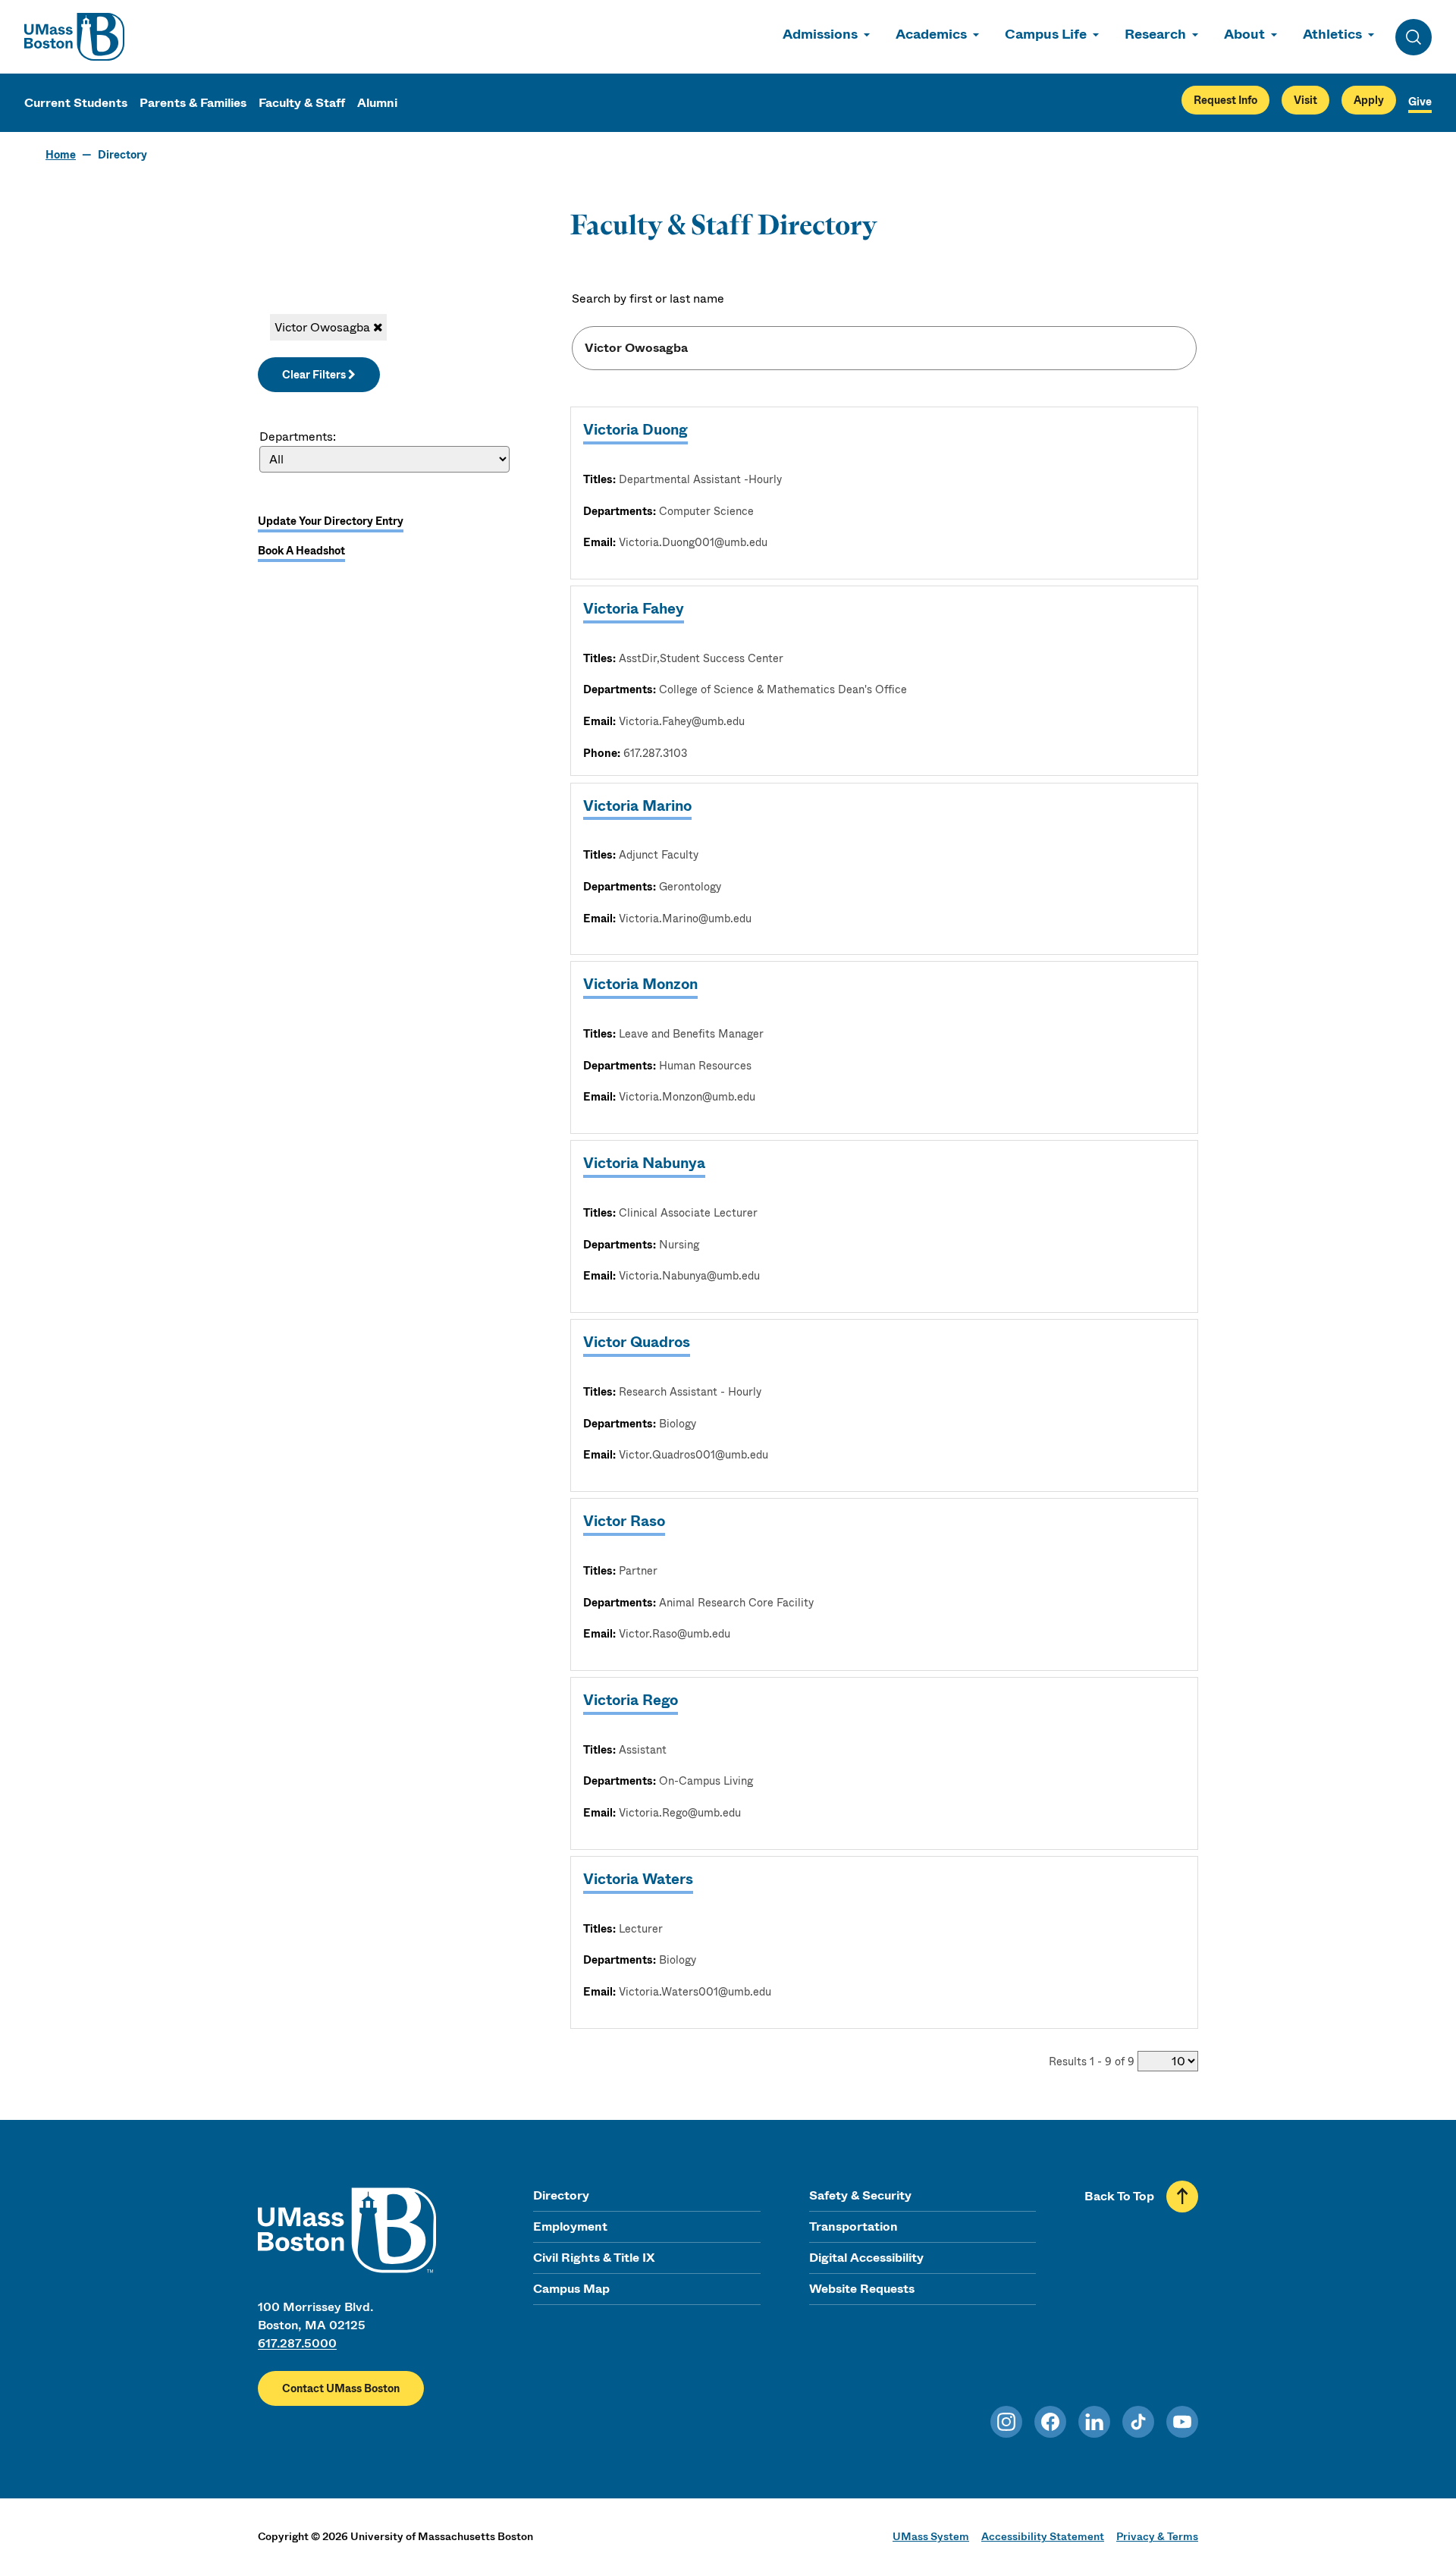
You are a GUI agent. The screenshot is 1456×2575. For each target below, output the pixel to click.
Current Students (76, 103)
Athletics (1332, 34)
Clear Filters (315, 375)
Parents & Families (193, 103)
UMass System (931, 2536)
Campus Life (1046, 34)
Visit (1305, 100)
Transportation (854, 2226)
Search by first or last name (648, 298)
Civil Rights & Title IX (594, 2258)
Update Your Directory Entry (331, 521)
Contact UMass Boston (341, 2388)
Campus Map (571, 2289)
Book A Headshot (301, 551)
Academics (931, 34)
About (1244, 34)
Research (1155, 34)
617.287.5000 (297, 2343)
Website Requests (862, 2289)
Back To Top (1119, 2196)
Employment (570, 2226)
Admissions (820, 34)
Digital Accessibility (866, 2258)
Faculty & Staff (302, 103)
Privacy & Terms (1157, 2536)
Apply (1369, 100)
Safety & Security (860, 2195)
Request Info (1225, 100)
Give (1420, 102)
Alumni (377, 103)
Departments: (298, 436)
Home (61, 155)
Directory (561, 2195)
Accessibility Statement (1043, 2536)
